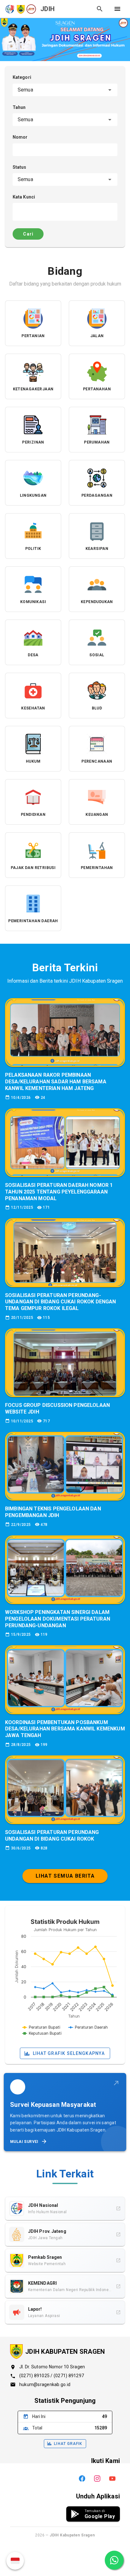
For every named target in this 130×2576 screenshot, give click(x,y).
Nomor (20, 137)
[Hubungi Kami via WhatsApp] (114, 2560)
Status (20, 167)
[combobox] (65, 90)
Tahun (19, 107)
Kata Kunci (24, 197)
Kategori (22, 77)
